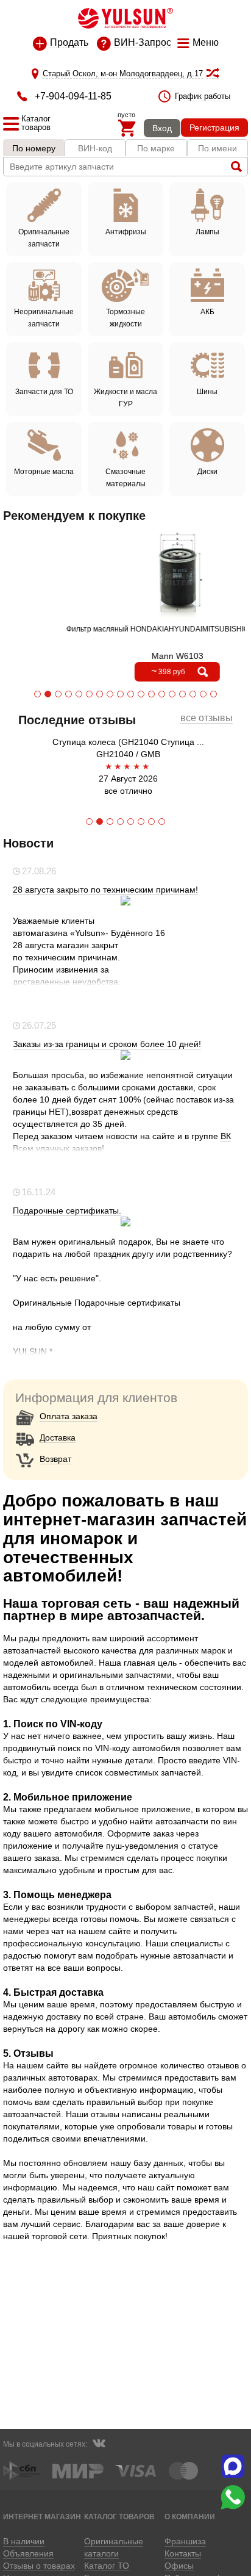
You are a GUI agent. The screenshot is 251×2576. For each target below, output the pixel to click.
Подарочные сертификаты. (67, 1211)
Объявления (28, 2553)
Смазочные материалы (125, 478)
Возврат (55, 1459)
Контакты (183, 2553)
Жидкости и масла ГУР (125, 398)
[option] (125, 766)
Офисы (179, 2566)
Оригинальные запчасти (44, 238)
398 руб (154, 671)
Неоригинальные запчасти (44, 318)
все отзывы (207, 718)
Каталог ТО (107, 2566)
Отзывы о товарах (39, 2566)
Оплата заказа (69, 1416)
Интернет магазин (42, 2517)
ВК (226, 1136)
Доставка (58, 1437)
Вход (162, 128)
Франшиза (185, 2541)
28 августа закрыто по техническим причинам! (105, 890)
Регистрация (214, 128)
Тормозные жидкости (125, 318)
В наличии (24, 2541)
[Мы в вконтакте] (99, 2445)
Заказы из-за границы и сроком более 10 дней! (107, 1044)
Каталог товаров (119, 2517)
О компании (190, 2517)
